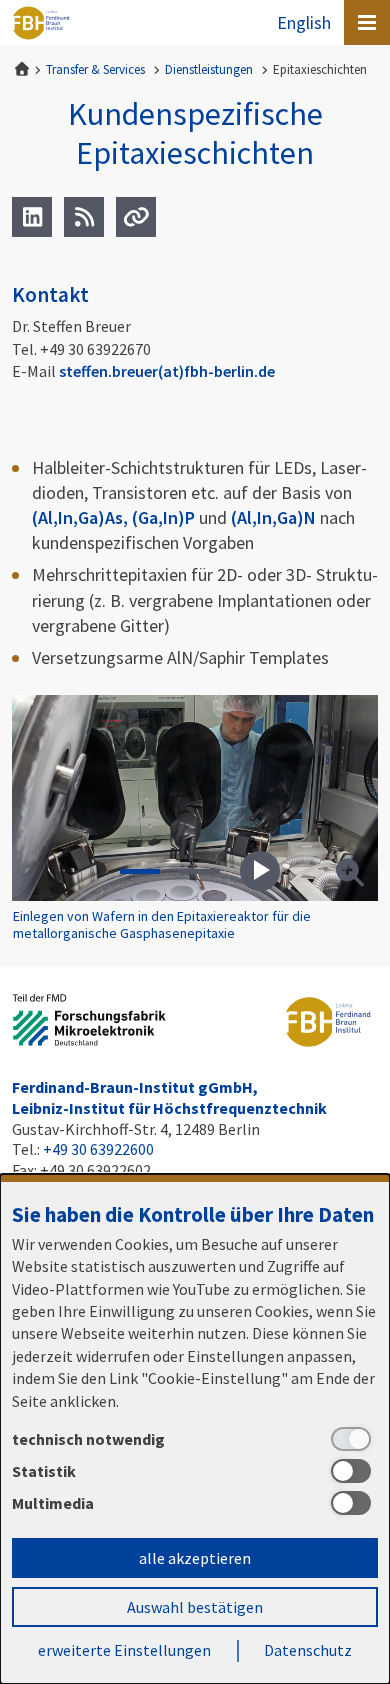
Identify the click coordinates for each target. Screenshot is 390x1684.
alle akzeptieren (195, 1558)
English (304, 22)
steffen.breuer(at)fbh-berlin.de (167, 371)
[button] (140, 871)
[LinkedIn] (32, 217)
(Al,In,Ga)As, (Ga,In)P (113, 517)
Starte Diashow (260, 871)
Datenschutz (308, 1650)
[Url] (136, 217)
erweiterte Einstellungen (124, 1650)
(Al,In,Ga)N (273, 517)
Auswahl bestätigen (195, 1607)
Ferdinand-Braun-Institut (41, 23)
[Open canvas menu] (367, 22)
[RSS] (84, 217)
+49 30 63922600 (98, 1149)
